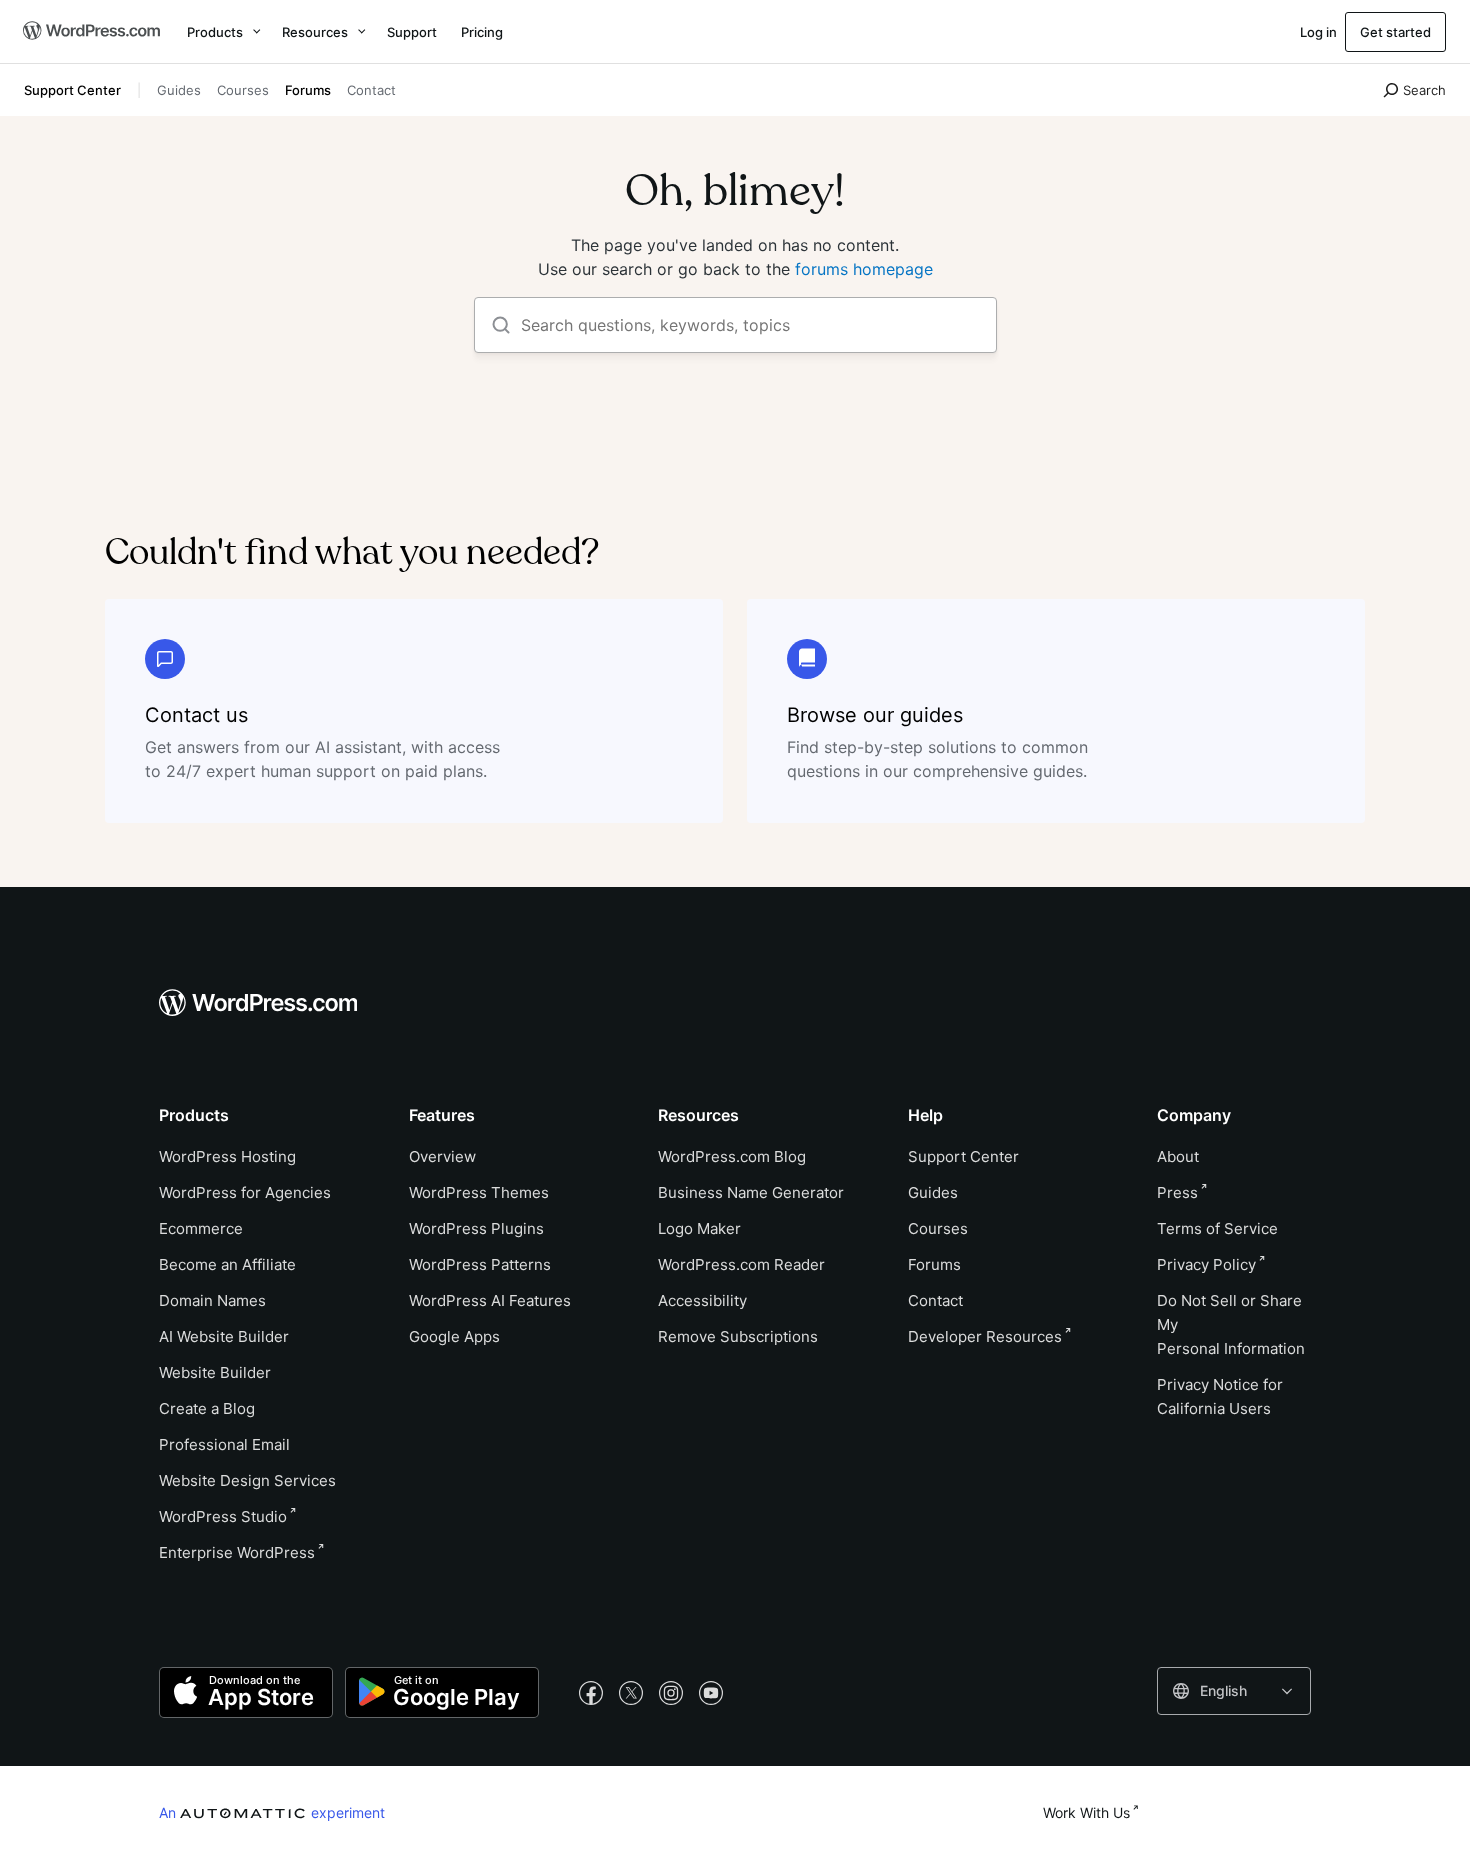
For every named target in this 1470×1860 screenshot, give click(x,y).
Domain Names (212, 1300)
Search (1424, 90)
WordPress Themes (479, 1192)
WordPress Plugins (476, 1228)
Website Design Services (247, 1480)
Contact (371, 90)
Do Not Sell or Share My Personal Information (1231, 1324)
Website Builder (215, 1372)
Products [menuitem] (215, 32)
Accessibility (702, 1300)
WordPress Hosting (227, 1156)
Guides (179, 90)
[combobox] (1234, 1691)
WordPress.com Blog (732, 1156)
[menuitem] (89, 32)
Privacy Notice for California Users (1220, 1396)
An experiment (272, 1812)
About (1178, 1156)
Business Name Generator (751, 1192)
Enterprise (237, 1552)
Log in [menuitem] (1318, 32)
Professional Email (224, 1444)
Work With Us (1086, 1812)
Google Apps (454, 1336)
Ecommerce (201, 1228)
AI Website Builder (224, 1336)
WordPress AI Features (490, 1300)
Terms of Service (1217, 1228)
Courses (243, 90)
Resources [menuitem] (315, 32)
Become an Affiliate (227, 1264)
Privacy (1206, 1264)
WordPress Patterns (480, 1264)
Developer (985, 1336)
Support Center (72, 90)
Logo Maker (699, 1228)
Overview (442, 1156)
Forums (308, 90)
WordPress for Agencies (245, 1192)
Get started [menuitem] (1395, 32)
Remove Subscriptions (738, 1336)
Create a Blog (207, 1408)
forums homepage (864, 269)
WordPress (223, 1516)
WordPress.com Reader (741, 1264)
